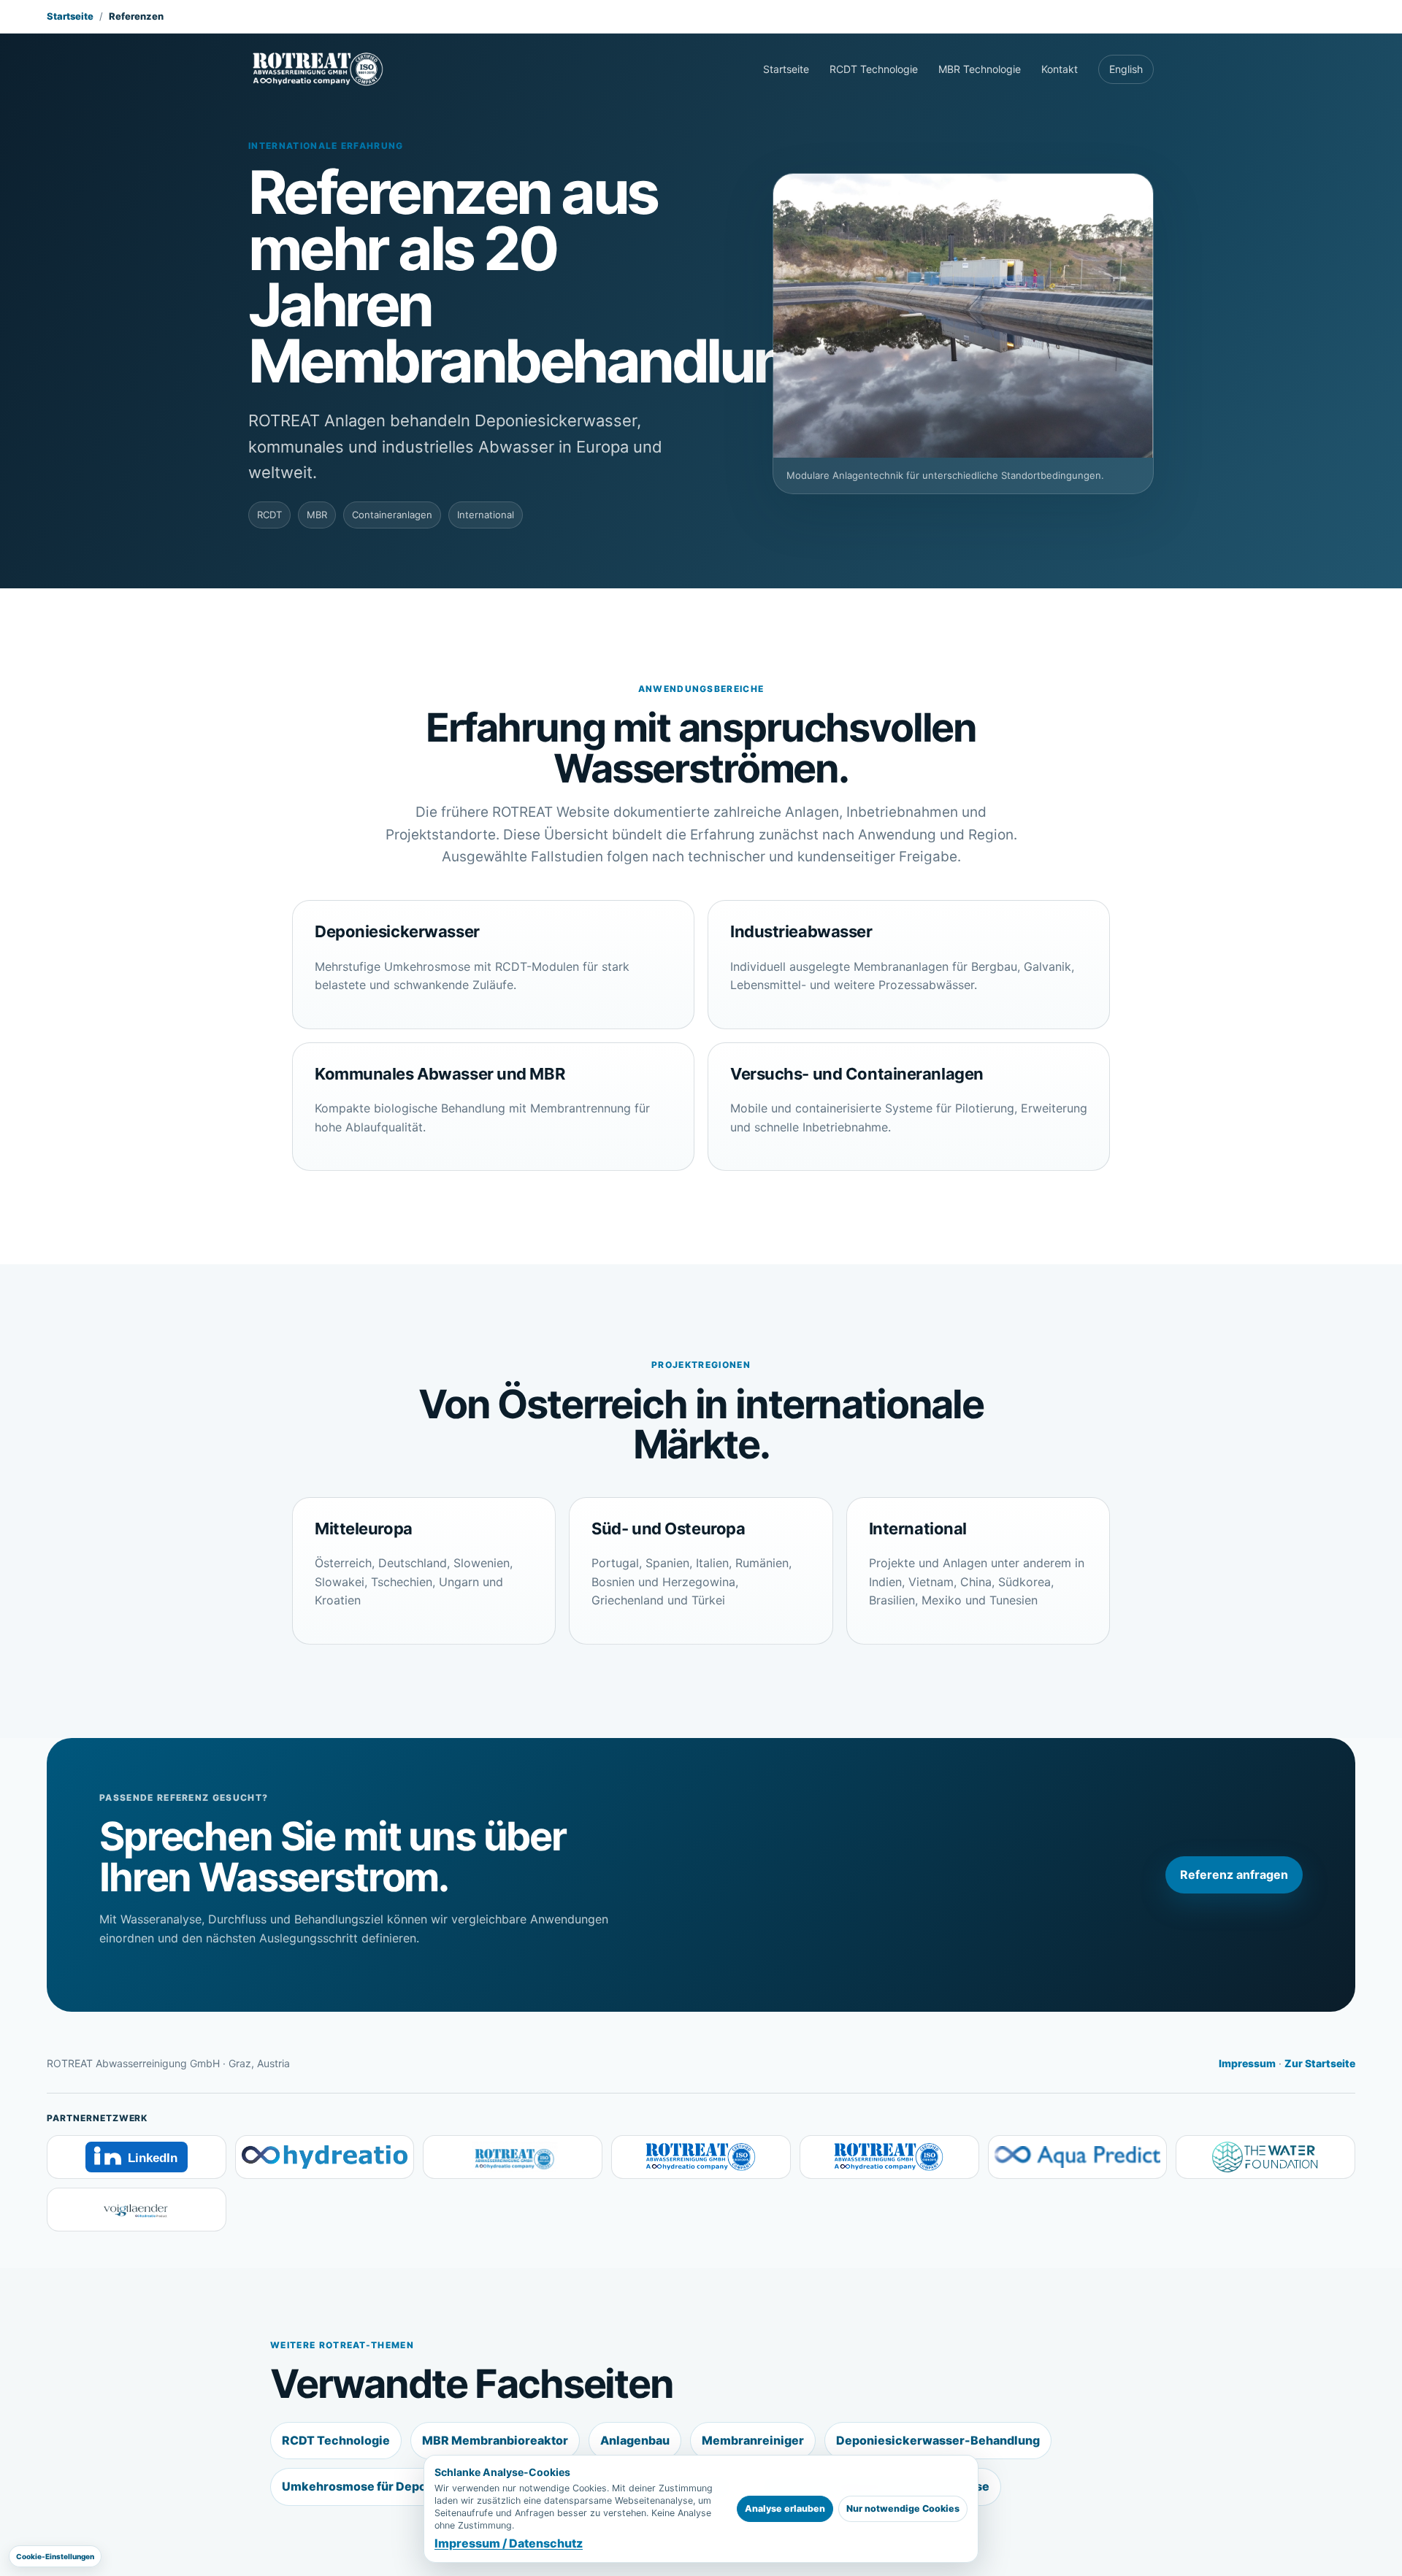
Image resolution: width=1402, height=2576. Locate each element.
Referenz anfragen (1234, 1875)
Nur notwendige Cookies (903, 2508)
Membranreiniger (753, 2440)
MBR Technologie (980, 69)
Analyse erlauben (785, 2508)
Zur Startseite (1320, 2063)
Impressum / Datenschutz (509, 2543)
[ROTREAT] (318, 69)
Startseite (70, 16)
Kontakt (1060, 69)
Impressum (1247, 2063)
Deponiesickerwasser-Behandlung (938, 2440)
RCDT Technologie (874, 69)
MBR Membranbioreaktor (495, 2440)
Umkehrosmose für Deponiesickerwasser (403, 2486)
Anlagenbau (635, 2440)
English (1126, 69)
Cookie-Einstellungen (55, 2556)
